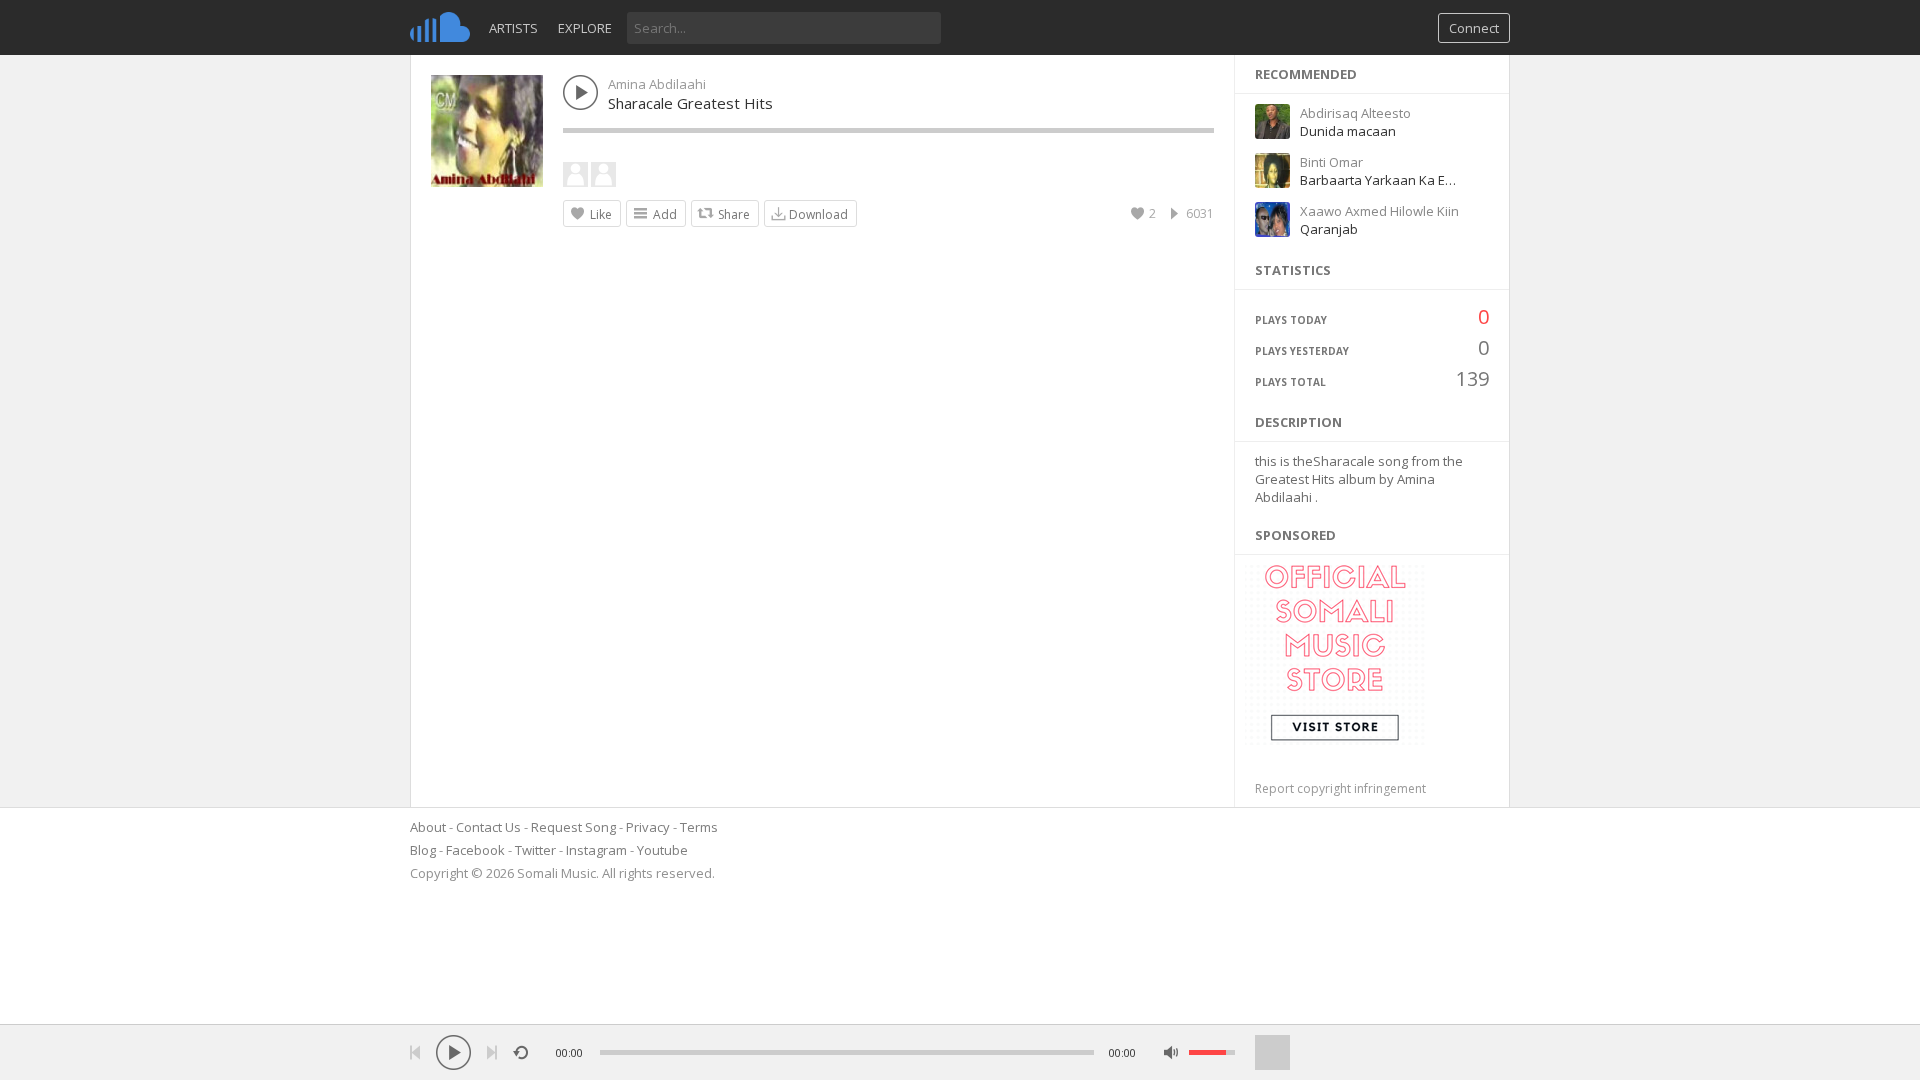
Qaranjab (1329, 229)
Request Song (573, 827)
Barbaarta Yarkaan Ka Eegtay (1389, 180)
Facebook (475, 850)
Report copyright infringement (1340, 788)
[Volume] (1212, 1052)
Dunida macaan (1348, 131)
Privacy (648, 827)
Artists (513, 28)
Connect (1474, 28)
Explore (585, 28)
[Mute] (1171, 1052)
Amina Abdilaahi (657, 84)
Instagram (596, 850)
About (428, 827)
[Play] (453, 1052)
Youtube (662, 850)
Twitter (535, 850)
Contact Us (488, 827)
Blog (423, 850)
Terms (699, 827)
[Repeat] (520, 1052)
